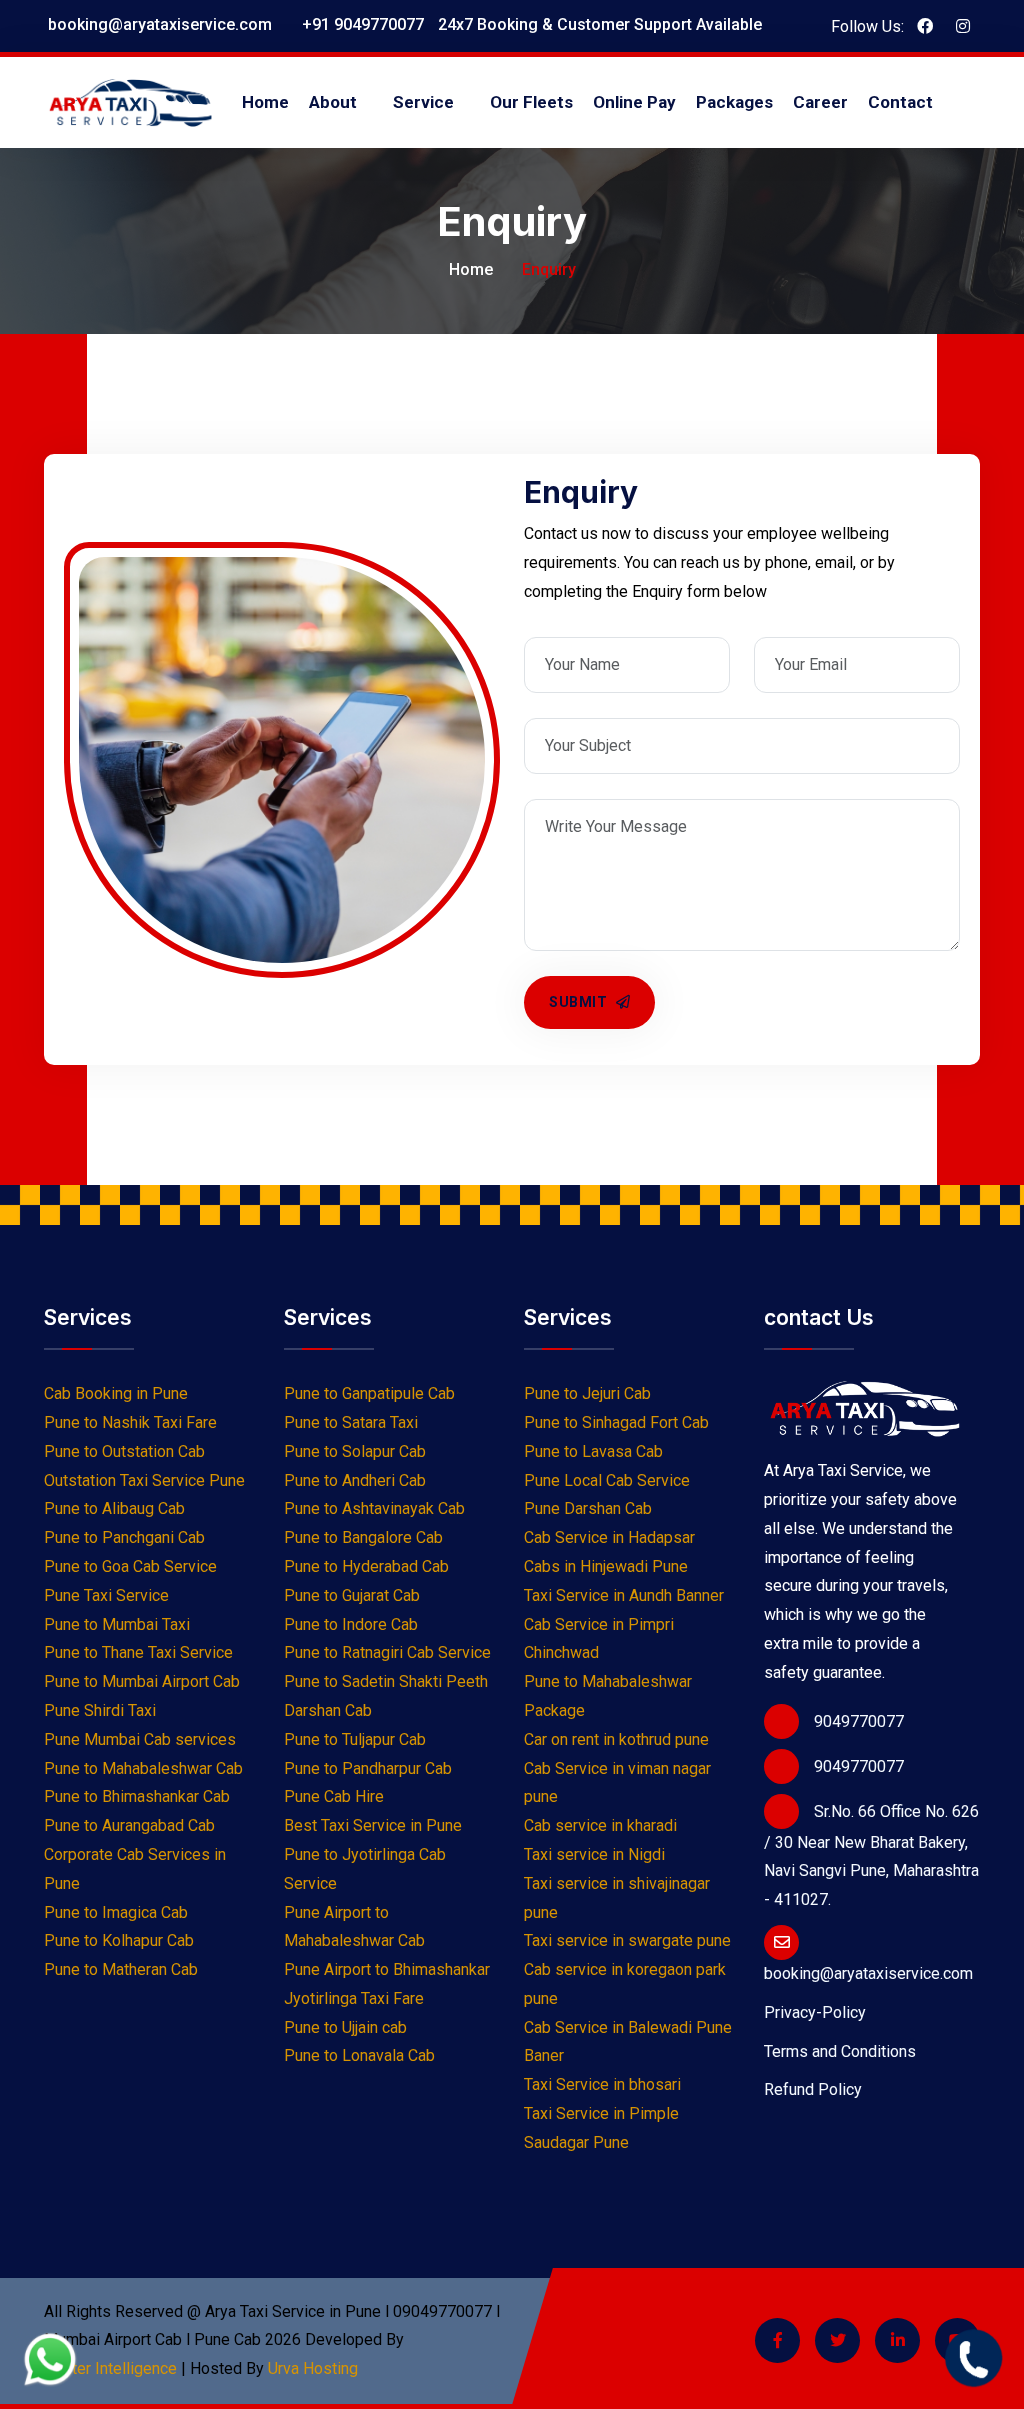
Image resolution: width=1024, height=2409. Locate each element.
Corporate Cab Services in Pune (135, 1869)
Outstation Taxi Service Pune (144, 1480)
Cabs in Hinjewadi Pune (606, 1566)
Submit (580, 1002)
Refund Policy (813, 2089)
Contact (900, 102)
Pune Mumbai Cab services (140, 1739)
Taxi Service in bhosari (602, 2084)
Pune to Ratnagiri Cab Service (387, 1652)
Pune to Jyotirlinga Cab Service (365, 1869)
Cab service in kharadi (600, 1825)
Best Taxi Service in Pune (373, 1825)
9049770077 (859, 1721)
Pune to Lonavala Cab (359, 2055)
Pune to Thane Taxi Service (138, 1652)
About (333, 102)
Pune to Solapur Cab (355, 1451)
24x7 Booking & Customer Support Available (598, 24)
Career (820, 102)
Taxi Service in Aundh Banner (624, 1595)
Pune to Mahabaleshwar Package (608, 1696)
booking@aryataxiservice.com (158, 24)
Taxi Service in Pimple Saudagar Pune (601, 2128)
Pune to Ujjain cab (345, 2027)
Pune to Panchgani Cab (124, 1537)
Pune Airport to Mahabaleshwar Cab (354, 1927)
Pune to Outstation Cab (124, 1451)
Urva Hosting (313, 2368)
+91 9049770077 (361, 24)
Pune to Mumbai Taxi (117, 1624)
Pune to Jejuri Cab (587, 1393)
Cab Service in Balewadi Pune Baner (628, 2042)
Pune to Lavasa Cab (593, 1451)
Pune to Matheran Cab (121, 1969)
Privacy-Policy (815, 2012)
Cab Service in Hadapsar (609, 1537)
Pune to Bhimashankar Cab (137, 1796)
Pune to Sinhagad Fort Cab (616, 1422)
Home (265, 102)
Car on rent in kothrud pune (616, 1739)
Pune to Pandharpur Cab (368, 1768)
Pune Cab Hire (334, 1796)
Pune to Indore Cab (351, 1624)
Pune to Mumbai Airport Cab (142, 1681)
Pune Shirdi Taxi (100, 1710)
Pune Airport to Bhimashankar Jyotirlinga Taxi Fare (387, 1984)
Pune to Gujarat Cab (352, 1595)
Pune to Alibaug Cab (114, 1508)
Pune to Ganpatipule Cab (369, 1393)
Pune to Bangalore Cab (363, 1537)
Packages (734, 102)
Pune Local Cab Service (607, 1480)
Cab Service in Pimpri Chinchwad (599, 1639)
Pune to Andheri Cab (355, 1480)
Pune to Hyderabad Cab (366, 1566)
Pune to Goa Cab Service (130, 1566)
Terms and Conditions (840, 2051)
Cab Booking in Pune (116, 1393)
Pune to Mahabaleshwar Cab (143, 1768)
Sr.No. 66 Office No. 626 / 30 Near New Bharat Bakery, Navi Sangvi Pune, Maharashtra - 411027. (871, 1856)
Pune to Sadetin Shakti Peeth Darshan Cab (386, 1696)
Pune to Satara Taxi (351, 1422)
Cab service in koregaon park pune (625, 1984)
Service (423, 102)
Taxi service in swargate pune (627, 1940)
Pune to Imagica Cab (116, 1912)
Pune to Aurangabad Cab (129, 1825)
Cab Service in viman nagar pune (617, 1783)
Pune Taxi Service (106, 1595)
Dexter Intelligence (110, 2368)
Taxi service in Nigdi (594, 1854)
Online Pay (634, 102)
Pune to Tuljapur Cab (355, 1739)
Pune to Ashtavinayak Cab (374, 1508)
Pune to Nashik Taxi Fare (130, 1422)
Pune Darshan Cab (588, 1508)
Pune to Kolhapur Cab (119, 1940)
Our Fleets (531, 102)
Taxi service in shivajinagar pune (617, 1898)
